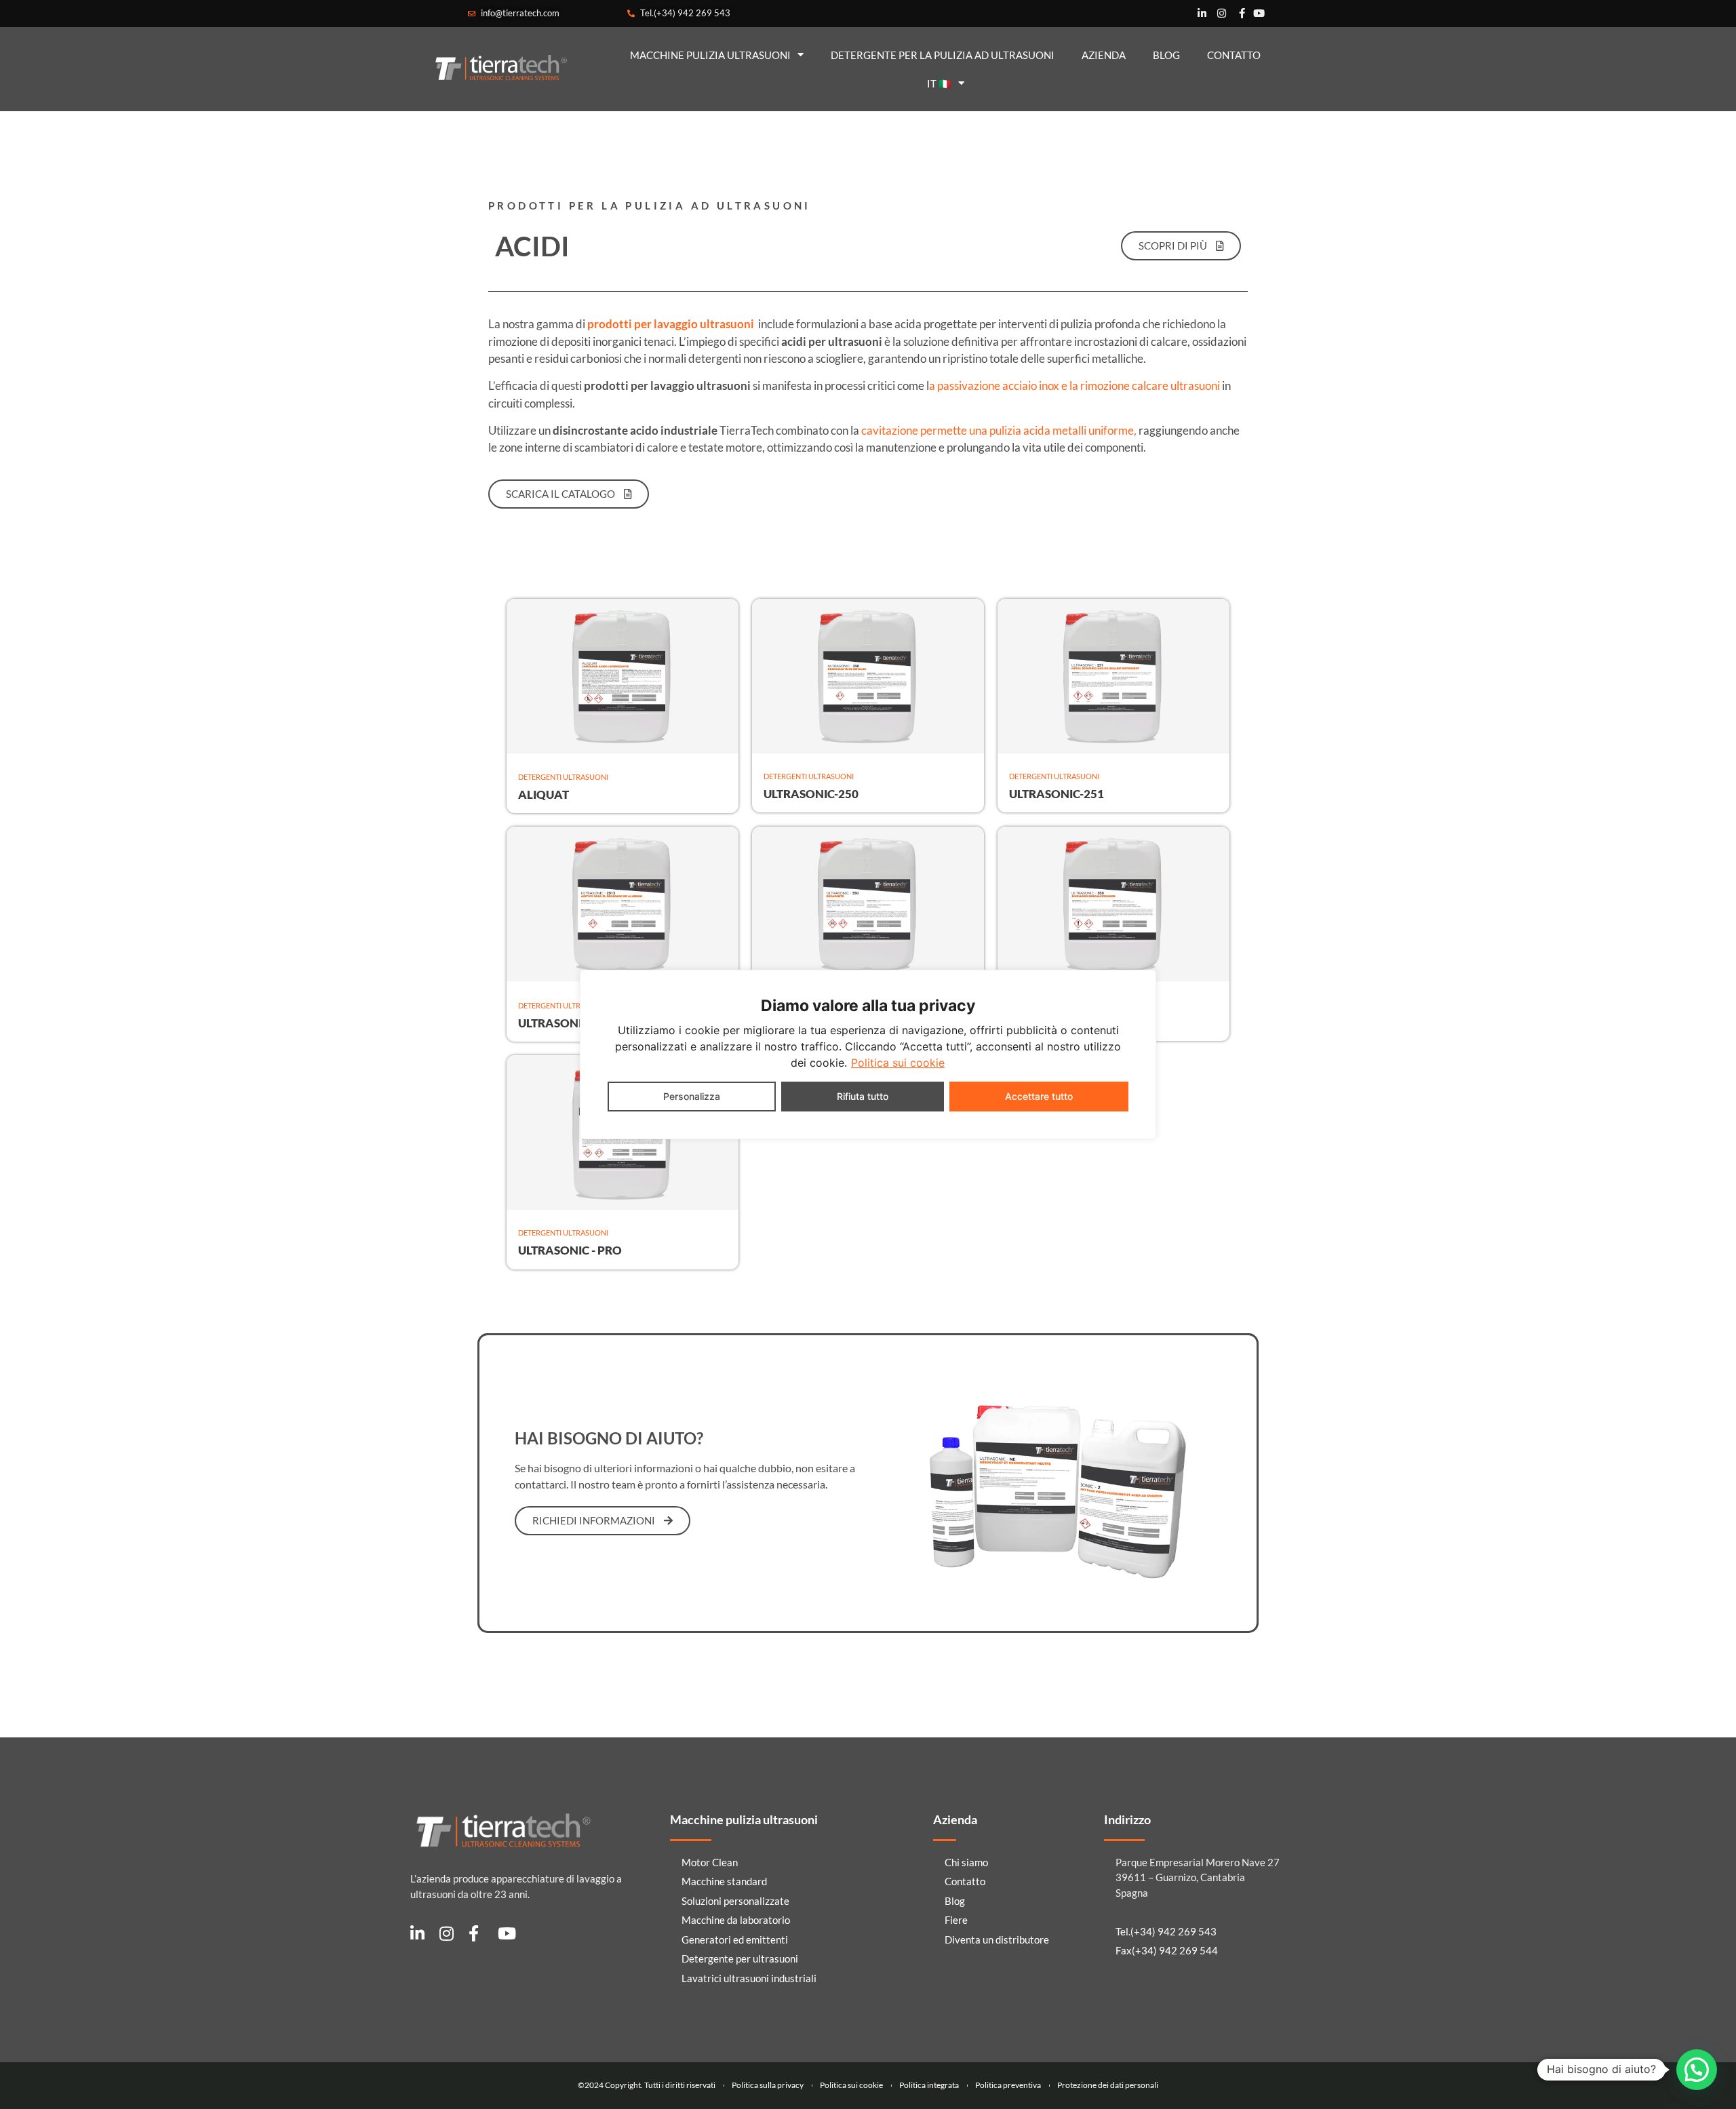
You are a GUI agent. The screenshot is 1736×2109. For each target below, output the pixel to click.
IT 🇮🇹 (939, 83)
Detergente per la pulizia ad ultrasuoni (943, 55)
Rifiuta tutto (863, 1096)
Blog (1166, 55)
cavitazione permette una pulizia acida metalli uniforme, (998, 430)
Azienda (1104, 55)
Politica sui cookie (898, 1063)
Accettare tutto (1039, 1096)
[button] (1697, 2070)
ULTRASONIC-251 (1057, 794)
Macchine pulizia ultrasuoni (710, 55)
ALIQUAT (544, 794)
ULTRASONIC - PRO (570, 1250)
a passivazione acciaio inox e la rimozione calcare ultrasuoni (1074, 386)
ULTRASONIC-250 (811, 794)
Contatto (1234, 55)
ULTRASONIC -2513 (570, 1023)
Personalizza (692, 1096)
